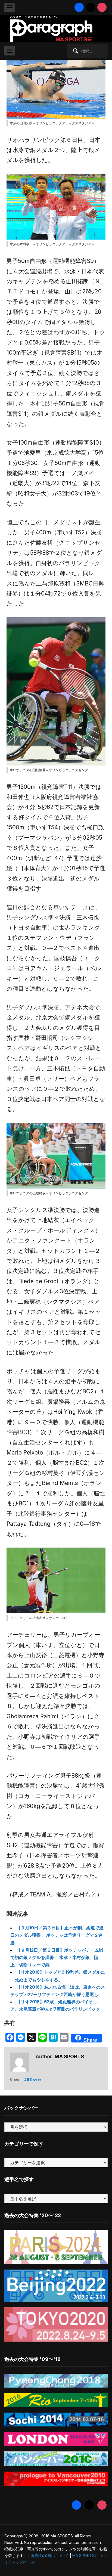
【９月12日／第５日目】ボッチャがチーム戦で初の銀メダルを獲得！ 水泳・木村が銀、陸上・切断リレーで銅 (57, 1957)
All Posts (33, 2080)
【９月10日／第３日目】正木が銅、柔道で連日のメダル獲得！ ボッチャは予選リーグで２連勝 (57, 1935)
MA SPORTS (69, 2056)
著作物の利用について (50, 2555)
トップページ (23, 2562)
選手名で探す (19, 2179)
